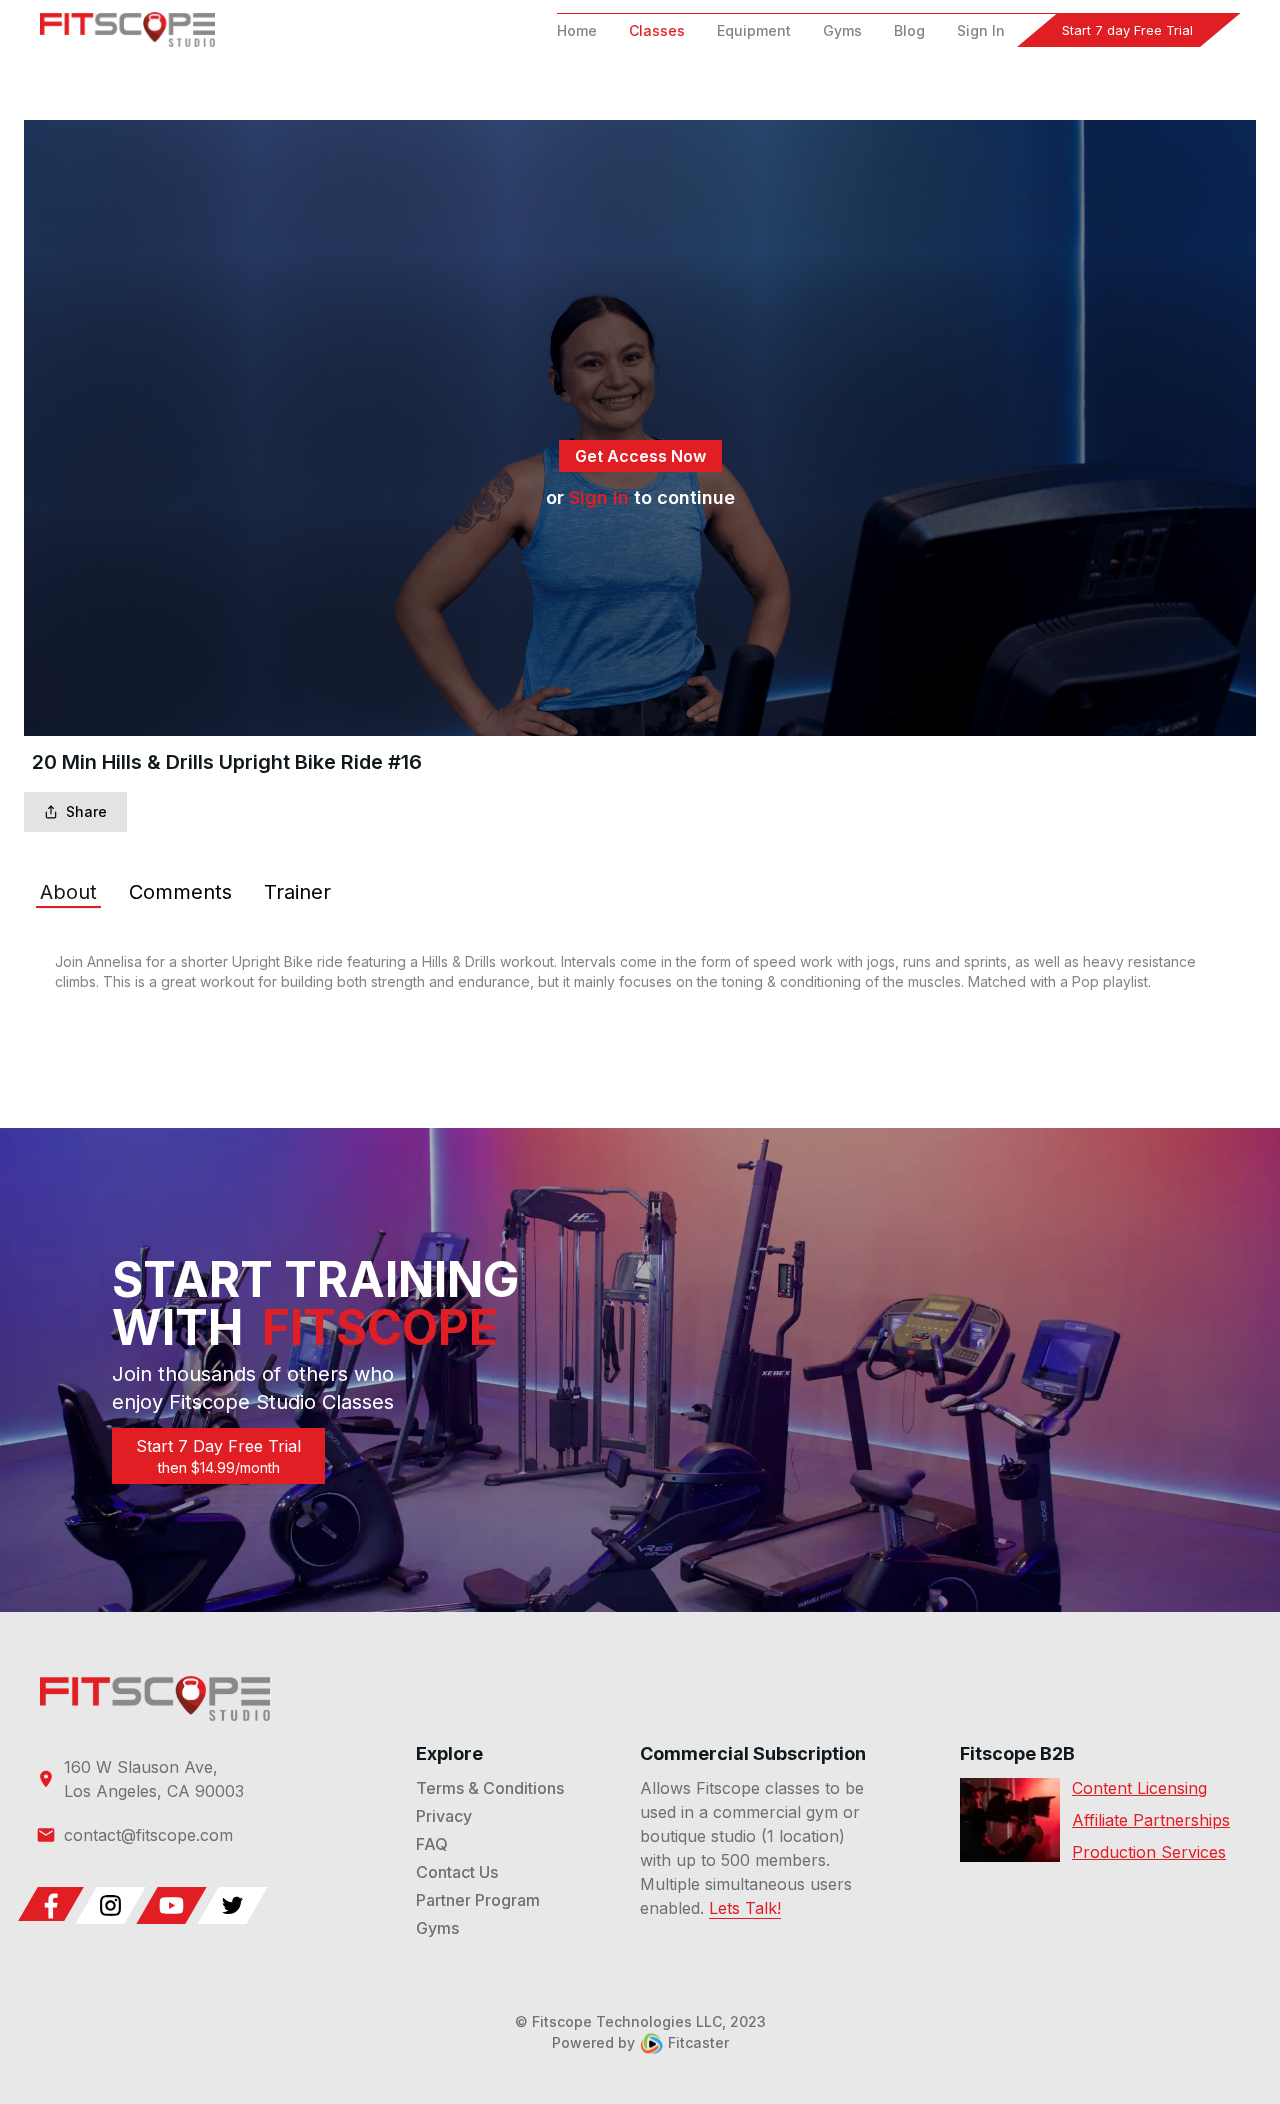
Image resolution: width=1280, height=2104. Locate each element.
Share (86, 811)
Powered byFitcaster (640, 2042)
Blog (909, 30)
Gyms (842, 30)
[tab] (68, 892)
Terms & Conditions (490, 1788)
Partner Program (478, 1900)
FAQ (432, 1844)
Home (577, 30)
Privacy (444, 1816)
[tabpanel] (640, 972)
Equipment (754, 30)
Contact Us (457, 1872)
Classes (657, 30)
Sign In (981, 30)
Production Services (1149, 1852)
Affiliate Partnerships (1151, 1820)
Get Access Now (640, 456)
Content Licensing (1139, 1788)
